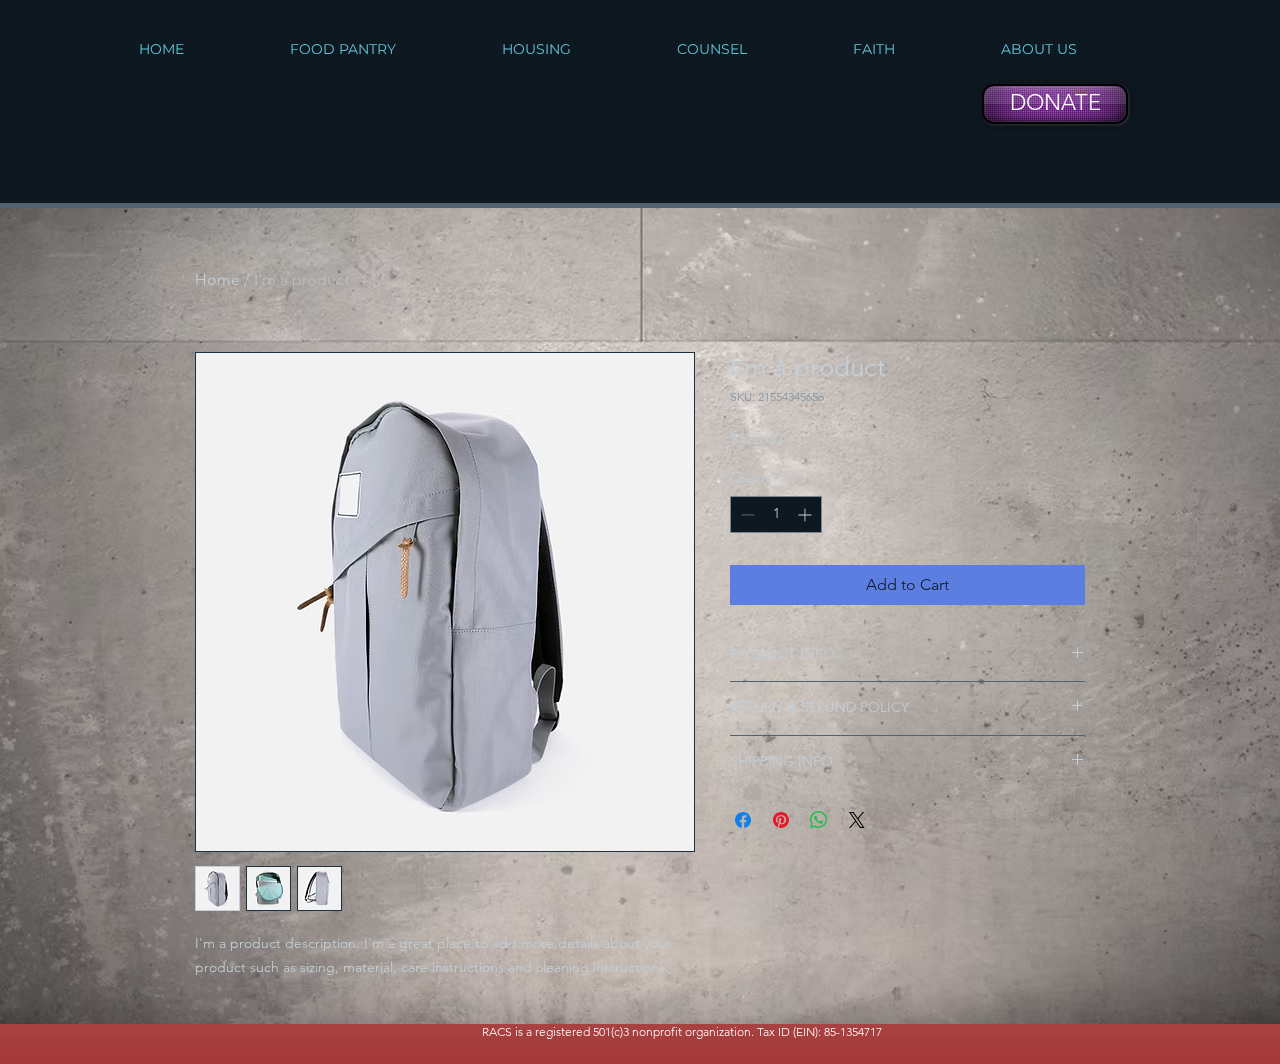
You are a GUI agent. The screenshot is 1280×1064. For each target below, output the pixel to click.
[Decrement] (745, 514)
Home (217, 279)
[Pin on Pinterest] (781, 820)
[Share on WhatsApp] (819, 820)
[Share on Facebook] (743, 820)
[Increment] (806, 514)
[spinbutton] (776, 514)
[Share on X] (857, 820)
